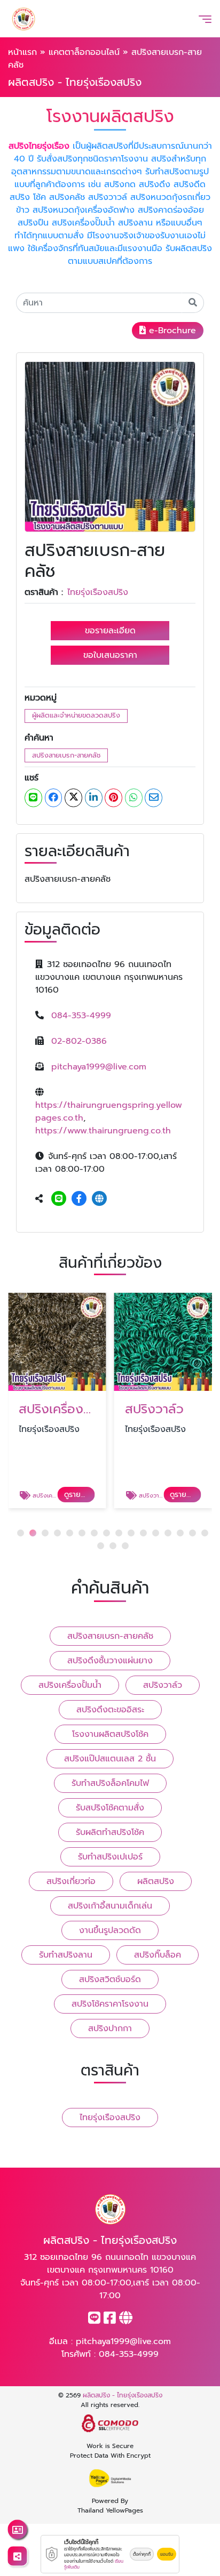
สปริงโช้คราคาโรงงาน (110, 2004)
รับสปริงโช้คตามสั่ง (110, 1808)
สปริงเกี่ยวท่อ (71, 1881)
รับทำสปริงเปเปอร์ (110, 1857)
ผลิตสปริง (156, 1881)
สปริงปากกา (110, 2028)
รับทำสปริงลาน (66, 1955)
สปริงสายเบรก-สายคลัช (66, 755)
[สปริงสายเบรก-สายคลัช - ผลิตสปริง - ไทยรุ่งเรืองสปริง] (110, 447)
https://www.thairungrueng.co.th (103, 1131)
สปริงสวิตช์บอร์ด (110, 1979)
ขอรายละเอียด (110, 631)
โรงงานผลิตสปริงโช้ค (110, 1734)
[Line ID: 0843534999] (59, 1199)
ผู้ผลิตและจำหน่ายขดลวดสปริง (76, 715)
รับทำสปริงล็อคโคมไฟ (110, 1783)
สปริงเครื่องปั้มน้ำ (70, 1685)
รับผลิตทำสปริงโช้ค (110, 1832)
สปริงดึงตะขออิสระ (110, 1710)
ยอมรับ (167, 2554)
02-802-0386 (79, 1041)
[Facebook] (79, 1199)
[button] (21, 1533)
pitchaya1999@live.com (99, 1067)
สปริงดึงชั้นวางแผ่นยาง (110, 1661)
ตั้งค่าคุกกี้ (142, 2554)
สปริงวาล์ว (163, 1685)
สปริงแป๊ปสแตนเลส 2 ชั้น (110, 1759)
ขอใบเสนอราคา (110, 655)
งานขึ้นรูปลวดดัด (110, 1930)
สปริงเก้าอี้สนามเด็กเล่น (110, 1906)
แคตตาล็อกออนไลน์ (84, 52)
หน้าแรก (22, 52)
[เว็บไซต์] (99, 1199)
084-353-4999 (81, 1016)
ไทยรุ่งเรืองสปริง (98, 592)
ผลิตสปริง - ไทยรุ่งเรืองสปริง (123, 2395)
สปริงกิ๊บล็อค (158, 1955)
